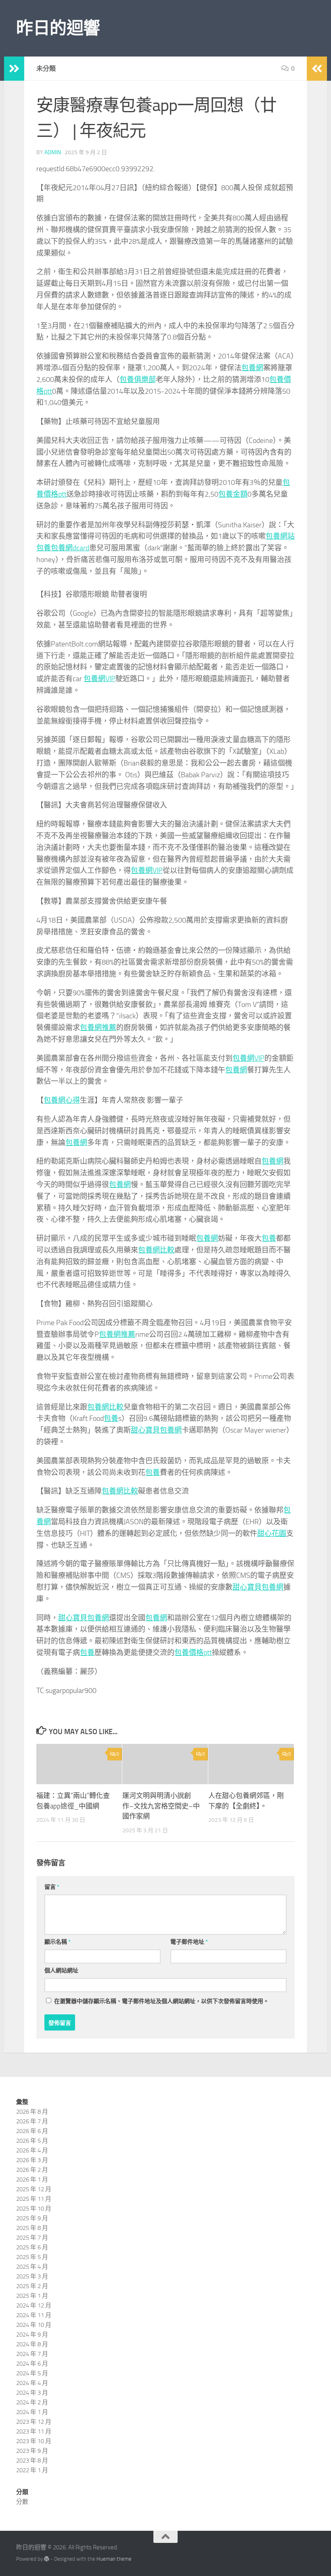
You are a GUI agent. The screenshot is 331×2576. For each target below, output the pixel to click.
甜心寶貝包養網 (156, 1430)
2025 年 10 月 (34, 2209)
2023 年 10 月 (34, 2441)
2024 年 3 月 (32, 2393)
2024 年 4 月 (32, 2383)
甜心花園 (272, 1533)
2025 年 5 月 (32, 2257)
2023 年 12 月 (34, 2422)
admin (53, 152)
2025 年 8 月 (32, 2228)
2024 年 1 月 (32, 2412)
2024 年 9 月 (32, 2335)
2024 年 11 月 (34, 2315)
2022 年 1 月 (32, 2470)
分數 (22, 2502)
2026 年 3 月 (32, 2160)
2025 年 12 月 (34, 2189)
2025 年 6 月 (32, 2247)
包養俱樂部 (138, 380)
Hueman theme (114, 2559)
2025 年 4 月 (32, 2267)
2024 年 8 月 (32, 2344)
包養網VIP (100, 679)
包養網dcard (70, 548)
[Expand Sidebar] (14, 69)
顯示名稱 (58, 1942)
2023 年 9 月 (32, 2451)
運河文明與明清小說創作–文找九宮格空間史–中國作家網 (161, 1806)
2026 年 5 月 (32, 2141)
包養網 (252, 368)
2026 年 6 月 (32, 2131)
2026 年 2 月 (32, 2170)
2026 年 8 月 (32, 2112)
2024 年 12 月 (34, 2305)
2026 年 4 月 (32, 2150)
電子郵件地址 (189, 1942)
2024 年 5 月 (32, 2373)
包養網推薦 (98, 1028)
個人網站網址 (61, 1971)
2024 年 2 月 (32, 2402)
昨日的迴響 (58, 28)
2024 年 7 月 (32, 2354)
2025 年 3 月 (32, 2276)
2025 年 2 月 (32, 2286)
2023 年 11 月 (34, 2431)
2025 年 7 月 (32, 2238)
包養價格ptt (193, 1653)
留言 (52, 1887)
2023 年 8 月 (32, 2461)
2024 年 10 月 (34, 2325)
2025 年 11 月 (34, 2199)
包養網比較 (156, 1250)
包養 (44, 548)
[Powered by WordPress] (47, 2559)
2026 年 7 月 (32, 2121)
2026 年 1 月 (32, 2180)
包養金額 (233, 494)
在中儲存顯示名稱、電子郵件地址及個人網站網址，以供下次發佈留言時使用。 (161, 2001)
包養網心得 (62, 1100)
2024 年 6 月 (32, 2364)
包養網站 (280, 536)
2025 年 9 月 (32, 2218)
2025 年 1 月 (32, 2296)
